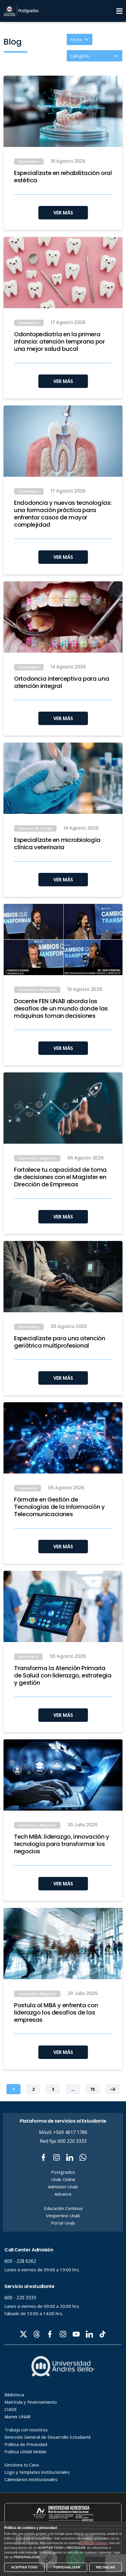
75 (93, 2089)
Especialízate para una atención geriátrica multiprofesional (60, 1342)
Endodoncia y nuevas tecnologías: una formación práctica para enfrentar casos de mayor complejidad (63, 514)
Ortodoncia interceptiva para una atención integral (62, 682)
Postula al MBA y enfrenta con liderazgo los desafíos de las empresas (56, 2013)
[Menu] (119, 11)
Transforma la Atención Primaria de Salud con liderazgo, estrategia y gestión (63, 1676)
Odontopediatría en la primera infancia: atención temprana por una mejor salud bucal (59, 342)
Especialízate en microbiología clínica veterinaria (57, 844)
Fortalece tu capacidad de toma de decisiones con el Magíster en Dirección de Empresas (60, 1177)
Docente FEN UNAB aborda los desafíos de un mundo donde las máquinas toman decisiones (61, 1009)
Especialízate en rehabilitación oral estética (63, 177)
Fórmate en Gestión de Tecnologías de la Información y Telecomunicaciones (59, 1507)
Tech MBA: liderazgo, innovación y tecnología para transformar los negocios (62, 1844)
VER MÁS (63, 213)
